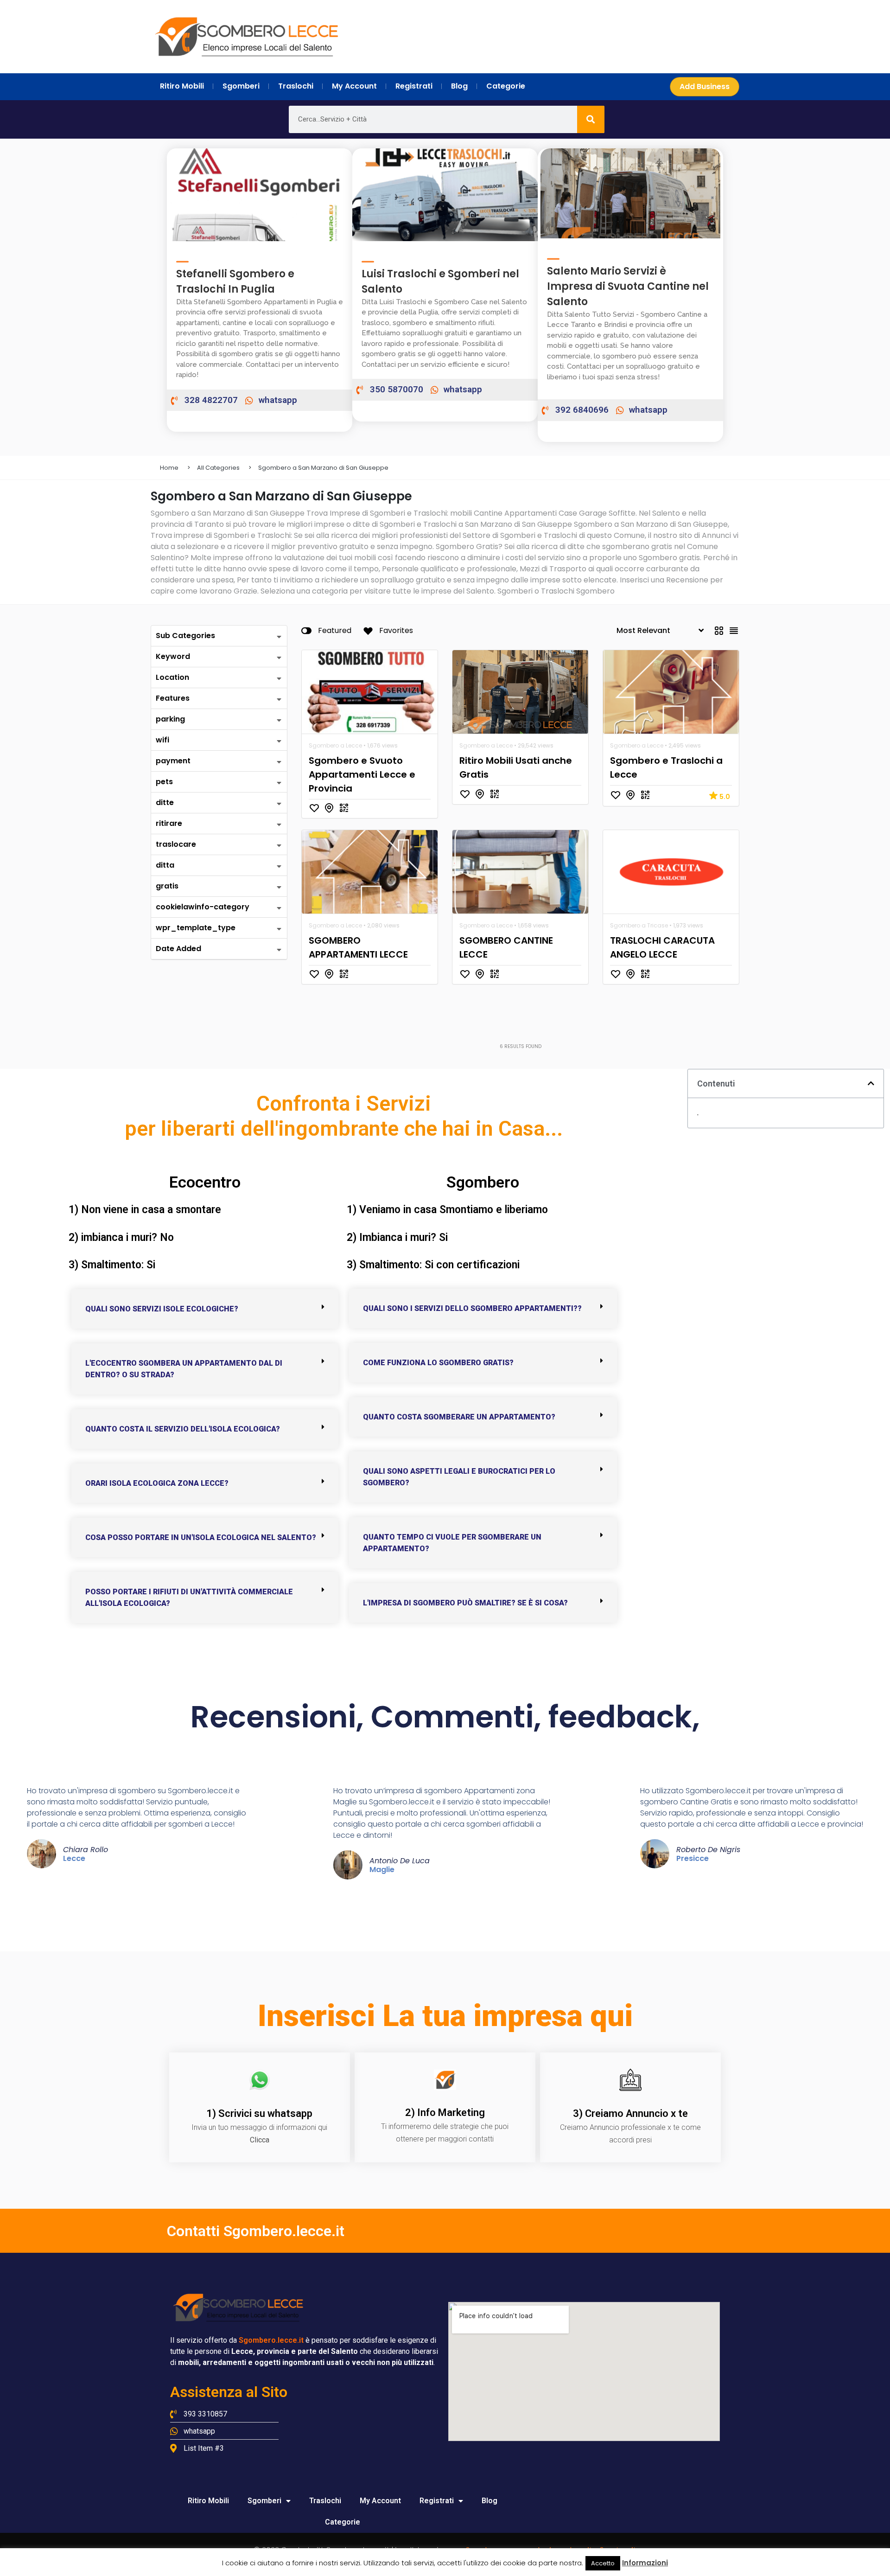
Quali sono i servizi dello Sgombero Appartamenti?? (472, 1308)
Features (173, 698)
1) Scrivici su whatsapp (259, 2113)
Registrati (437, 2501)
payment (173, 761)
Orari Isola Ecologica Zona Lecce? (157, 1483)
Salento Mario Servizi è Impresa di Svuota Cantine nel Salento (628, 286)
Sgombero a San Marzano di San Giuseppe (323, 468)
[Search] (591, 119)
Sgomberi (264, 2501)
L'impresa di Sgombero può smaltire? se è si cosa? (465, 1603)
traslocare (176, 844)
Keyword (173, 656)
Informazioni (645, 2563)
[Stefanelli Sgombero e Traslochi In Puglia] (182, 257)
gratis (167, 886)
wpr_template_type (196, 928)
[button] (205, 1309)
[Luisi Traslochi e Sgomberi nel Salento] (368, 257)
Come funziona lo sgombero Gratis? (438, 1363)
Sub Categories (185, 636)
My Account (380, 2501)
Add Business (705, 86)
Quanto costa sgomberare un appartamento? (459, 1417)
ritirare (169, 823)
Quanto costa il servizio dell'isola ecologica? (183, 1429)
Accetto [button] (603, 2563)
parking (170, 719)
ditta (165, 865)
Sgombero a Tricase (639, 925)
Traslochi (325, 2501)
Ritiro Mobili (208, 2501)
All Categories (218, 468)
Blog (489, 2501)
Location (172, 677)
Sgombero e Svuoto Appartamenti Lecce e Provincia (362, 774)
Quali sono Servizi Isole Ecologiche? (162, 1309)
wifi (162, 740)
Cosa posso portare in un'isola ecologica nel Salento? (201, 1537)
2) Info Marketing (445, 2113)
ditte (165, 802)
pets (164, 782)
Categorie (343, 2522)
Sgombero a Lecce (335, 745)
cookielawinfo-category (203, 907)
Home (169, 468)
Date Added (178, 949)
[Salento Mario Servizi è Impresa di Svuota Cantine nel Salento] (553, 254)
